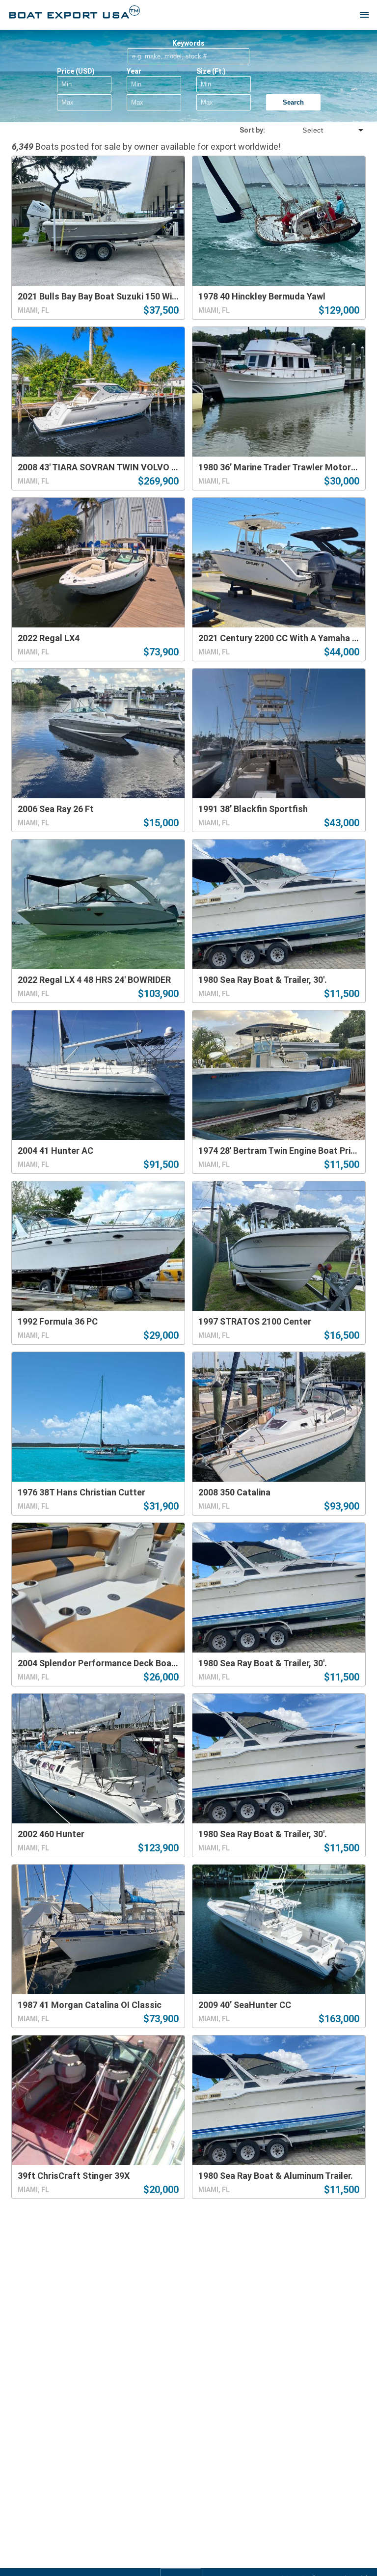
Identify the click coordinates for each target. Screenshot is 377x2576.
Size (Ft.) (211, 71)
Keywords (188, 43)
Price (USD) (76, 71)
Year (134, 71)
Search (293, 102)
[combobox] (315, 130)
